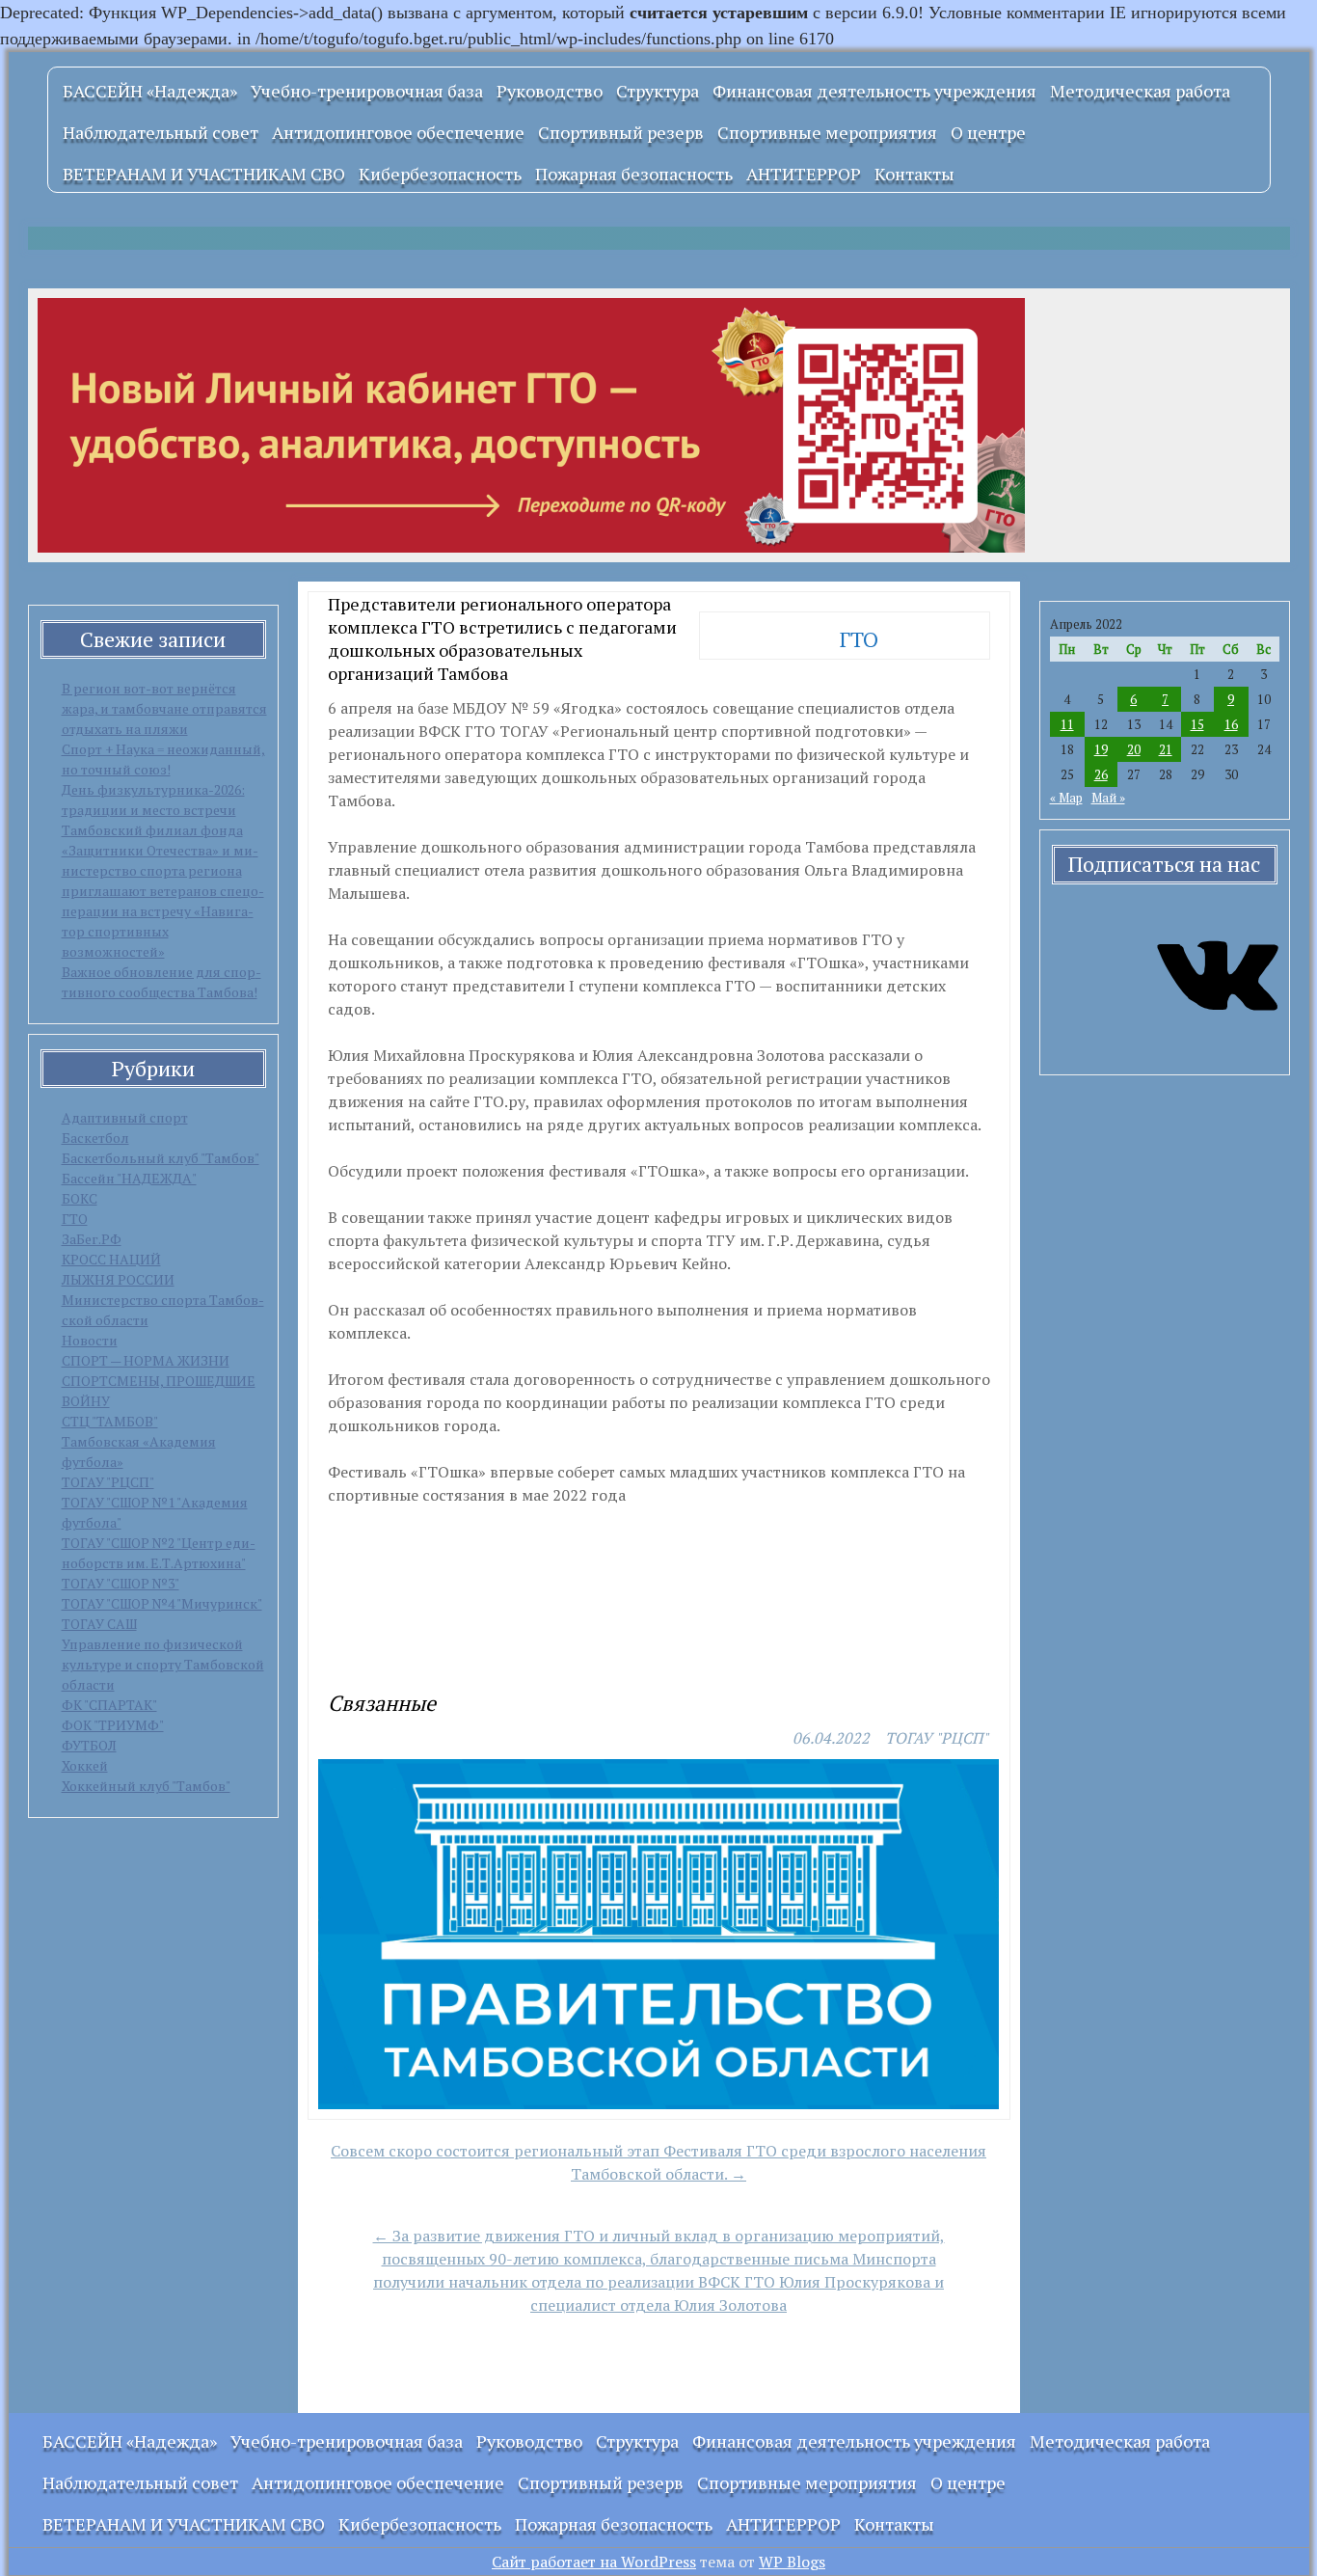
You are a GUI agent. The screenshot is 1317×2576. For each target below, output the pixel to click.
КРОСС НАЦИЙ (111, 1259)
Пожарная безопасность (634, 174)
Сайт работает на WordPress (594, 2562)
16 (1231, 724)
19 (1101, 749)
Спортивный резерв (621, 132)
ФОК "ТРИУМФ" (113, 1725)
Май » (1108, 798)
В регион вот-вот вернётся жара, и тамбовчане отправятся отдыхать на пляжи (164, 708)
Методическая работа (1140, 91)
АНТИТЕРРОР (804, 174)
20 (1134, 749)
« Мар (1066, 798)
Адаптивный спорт (125, 1117)
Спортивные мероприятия (827, 132)
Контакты (914, 174)
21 (1166, 749)
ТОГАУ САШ (99, 1624)
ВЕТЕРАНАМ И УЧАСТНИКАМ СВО (204, 174)
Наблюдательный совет (161, 132)
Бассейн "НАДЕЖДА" (129, 1178)
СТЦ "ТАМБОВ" (110, 1421)
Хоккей (85, 1765)
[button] (341, 1639)
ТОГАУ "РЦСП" (108, 1482)
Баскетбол (95, 1138)
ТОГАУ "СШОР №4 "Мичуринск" (162, 1603)
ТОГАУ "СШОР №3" (121, 1583)
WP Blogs (792, 2562)
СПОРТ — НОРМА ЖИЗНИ (146, 1360)
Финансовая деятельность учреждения (874, 91)
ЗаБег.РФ (92, 1239)
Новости (90, 1340)
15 (1197, 724)
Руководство (550, 91)
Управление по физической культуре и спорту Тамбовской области (163, 1664)
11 (1067, 724)
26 (1101, 774)
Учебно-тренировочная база (367, 91)
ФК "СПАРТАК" (109, 1705)
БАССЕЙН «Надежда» (150, 91)
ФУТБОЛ (89, 1745)
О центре (988, 132)
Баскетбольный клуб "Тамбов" (161, 1158)
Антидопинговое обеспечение (398, 132)
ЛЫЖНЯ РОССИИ (118, 1279)
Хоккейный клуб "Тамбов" (146, 1786)
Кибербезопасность (440, 174)
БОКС (80, 1198)
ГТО (75, 1219)
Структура (658, 91)
